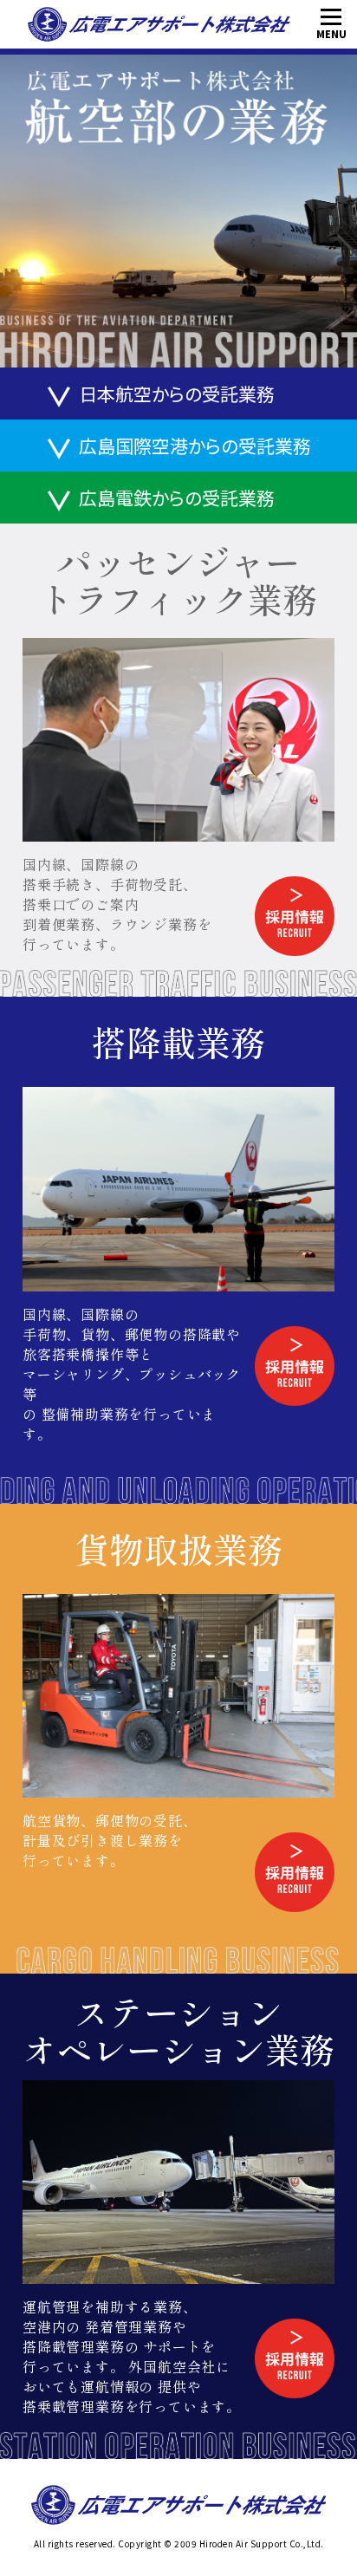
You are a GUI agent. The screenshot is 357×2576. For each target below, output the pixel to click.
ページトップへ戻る (311, 2530)
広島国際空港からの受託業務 (195, 446)
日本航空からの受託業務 (177, 394)
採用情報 (269, 887)
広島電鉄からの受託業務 (177, 498)
